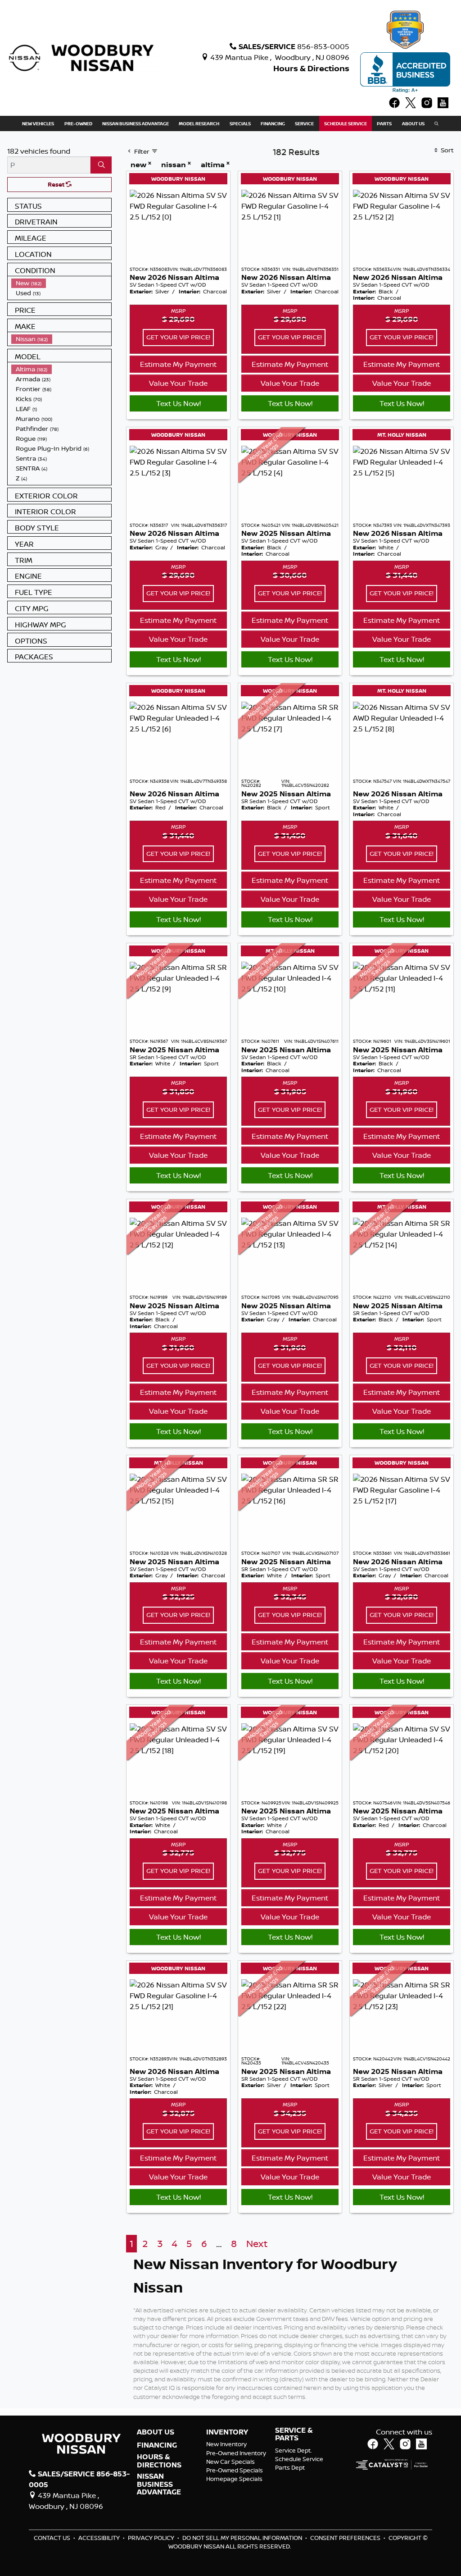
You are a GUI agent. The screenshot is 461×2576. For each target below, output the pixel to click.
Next (257, 2244)
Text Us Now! (179, 403)
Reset (57, 184)
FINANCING (157, 2445)
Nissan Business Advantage (159, 2484)
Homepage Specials (234, 2479)
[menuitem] (61, 283)
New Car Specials (230, 2462)
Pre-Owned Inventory (236, 2453)
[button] (38, 123)
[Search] (101, 165)
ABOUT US (156, 2432)
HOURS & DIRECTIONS (159, 2461)
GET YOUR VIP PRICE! (178, 337)
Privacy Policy (152, 2538)
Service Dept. (294, 2450)
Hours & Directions (311, 68)
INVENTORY (227, 2432)
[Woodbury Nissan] (82, 57)
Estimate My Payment (178, 364)
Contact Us (53, 2538)
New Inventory (226, 2444)
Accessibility (100, 2538)
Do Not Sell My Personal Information (243, 2538)
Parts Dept (290, 2467)
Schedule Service (299, 2459)
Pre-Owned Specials (235, 2470)
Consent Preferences (345, 2538)
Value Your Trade (178, 383)
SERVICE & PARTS (294, 2434)
